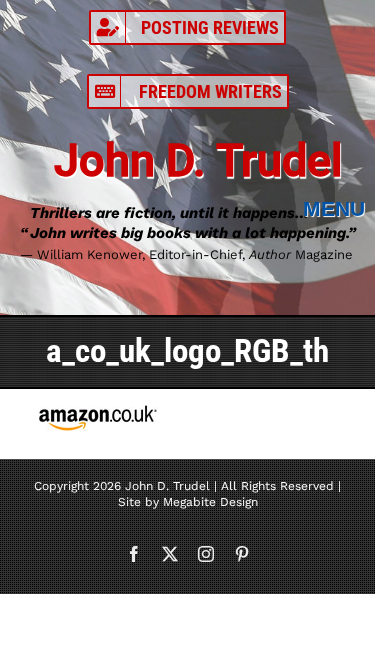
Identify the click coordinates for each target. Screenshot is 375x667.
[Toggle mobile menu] (339, 209)
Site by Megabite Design (188, 502)
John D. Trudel (198, 160)
